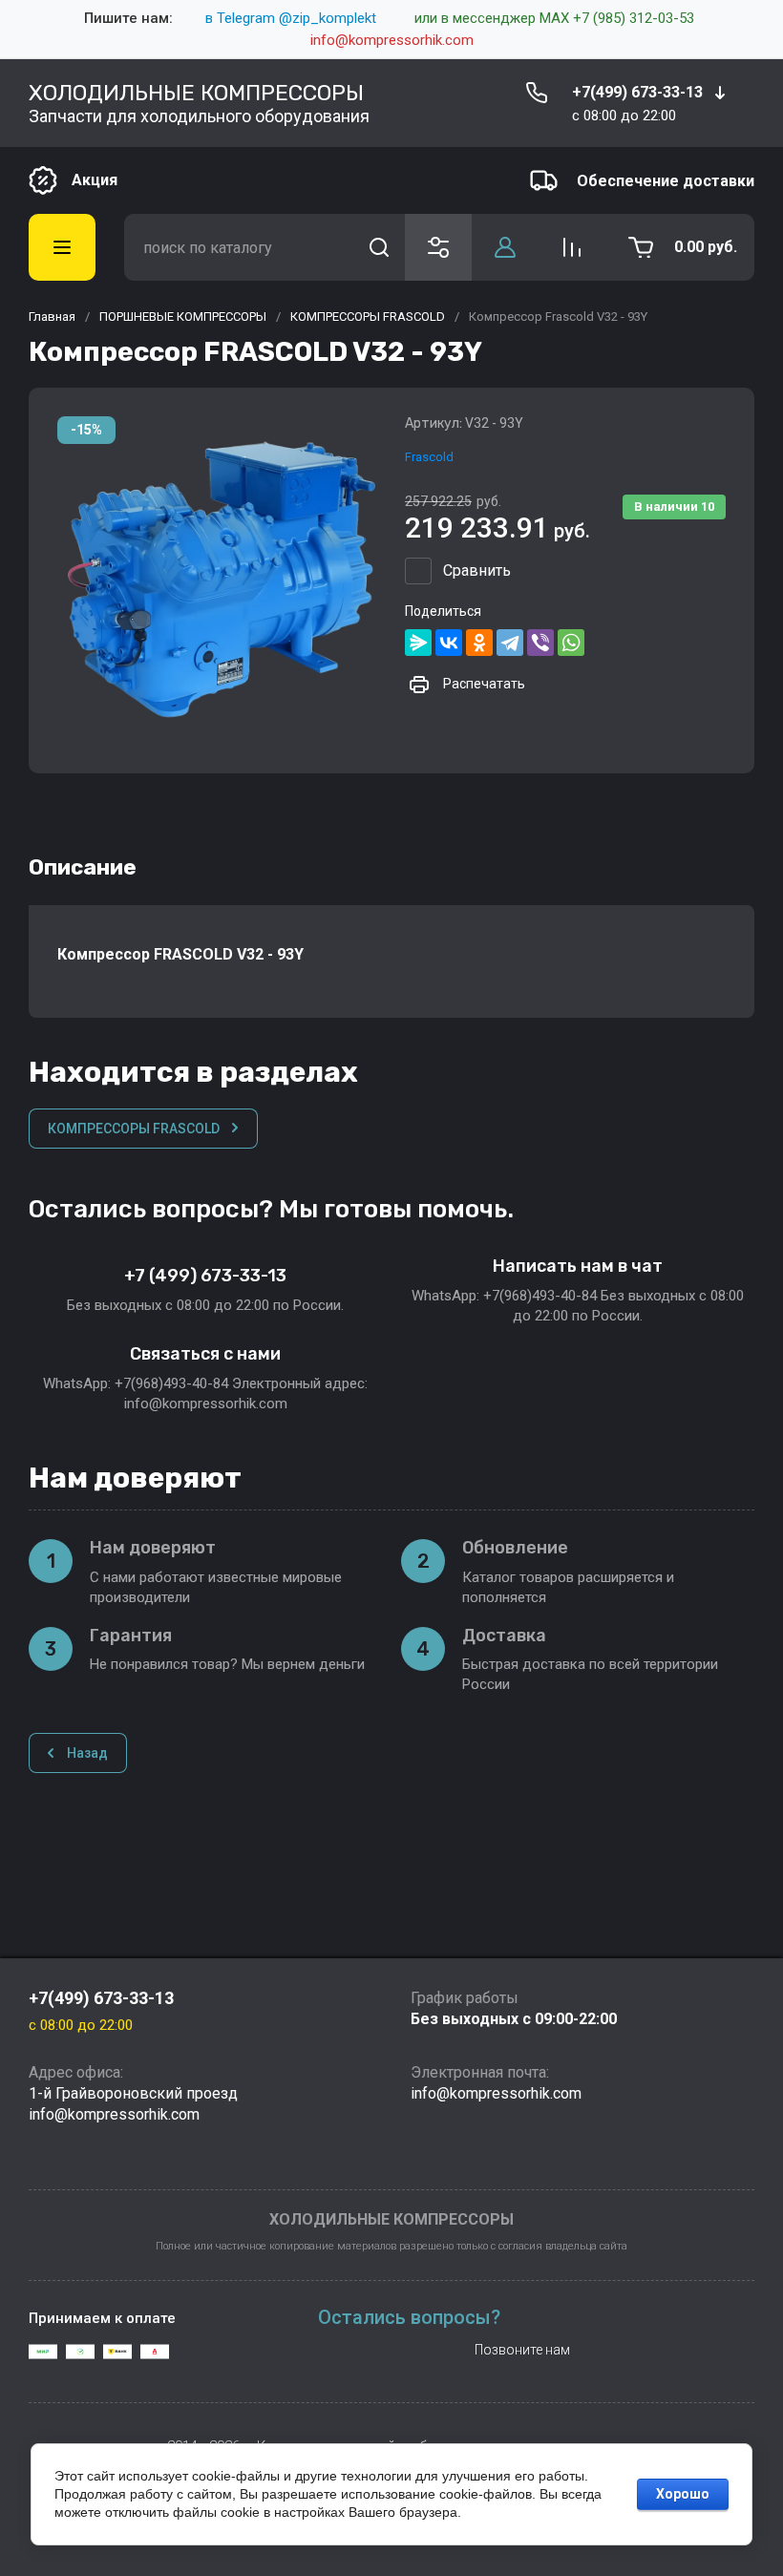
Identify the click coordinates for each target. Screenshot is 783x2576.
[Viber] (540, 643)
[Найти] (379, 247)
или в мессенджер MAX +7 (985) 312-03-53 (554, 18)
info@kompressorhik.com (392, 40)
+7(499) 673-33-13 (637, 92)
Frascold (429, 457)
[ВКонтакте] (449, 643)
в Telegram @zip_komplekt (291, 18)
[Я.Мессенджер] (418, 643)
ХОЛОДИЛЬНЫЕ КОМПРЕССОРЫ (196, 93)
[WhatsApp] (571, 643)
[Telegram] (510, 643)
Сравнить (477, 570)
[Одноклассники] (479, 643)
